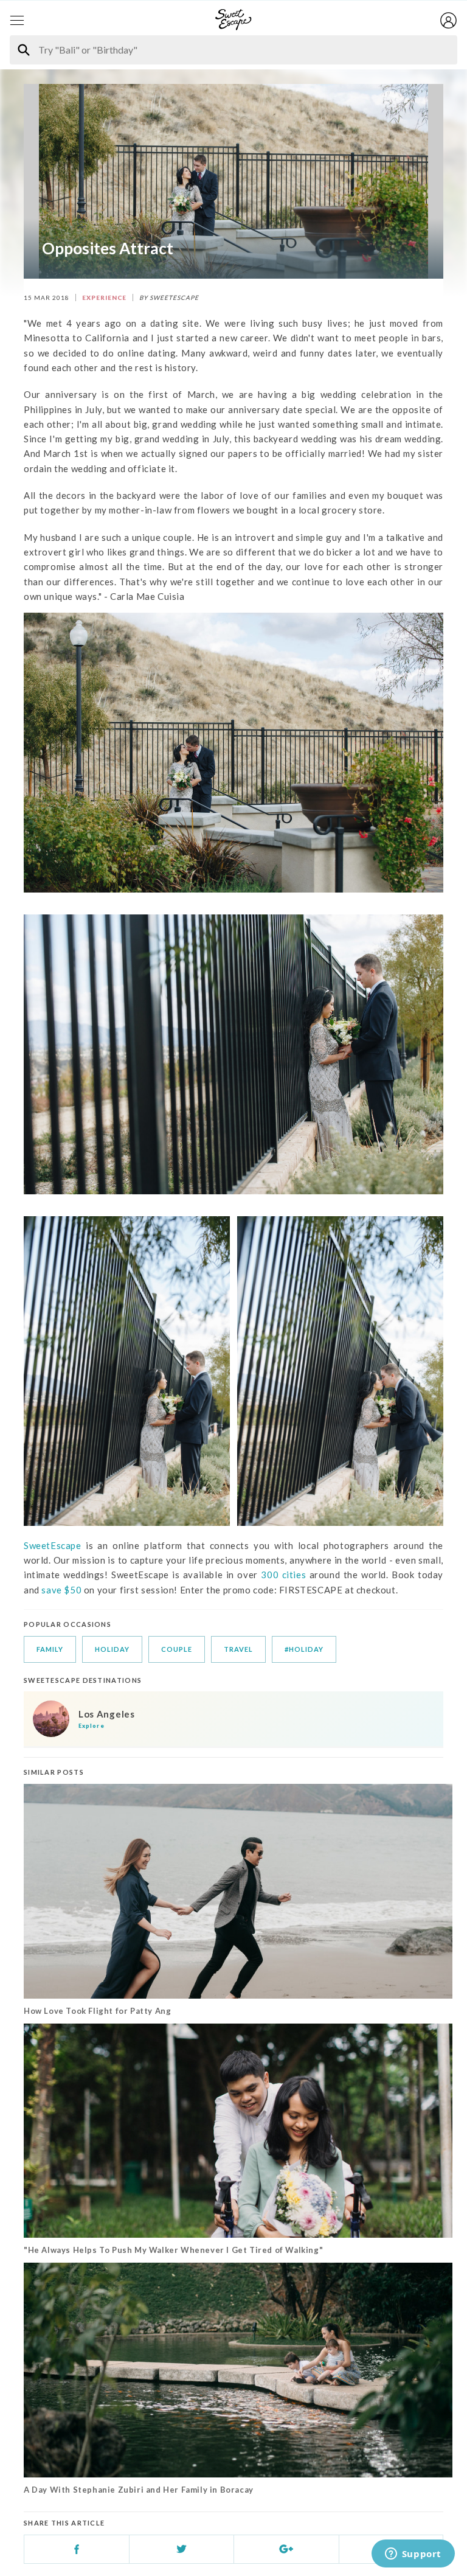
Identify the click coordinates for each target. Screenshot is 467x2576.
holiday (112, 1649)
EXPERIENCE (104, 298)
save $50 (61, 1590)
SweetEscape (53, 1545)
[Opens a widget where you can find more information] (413, 2555)
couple (177, 1649)
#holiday (304, 1649)
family (50, 1649)
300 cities (282, 1575)
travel (238, 1649)
